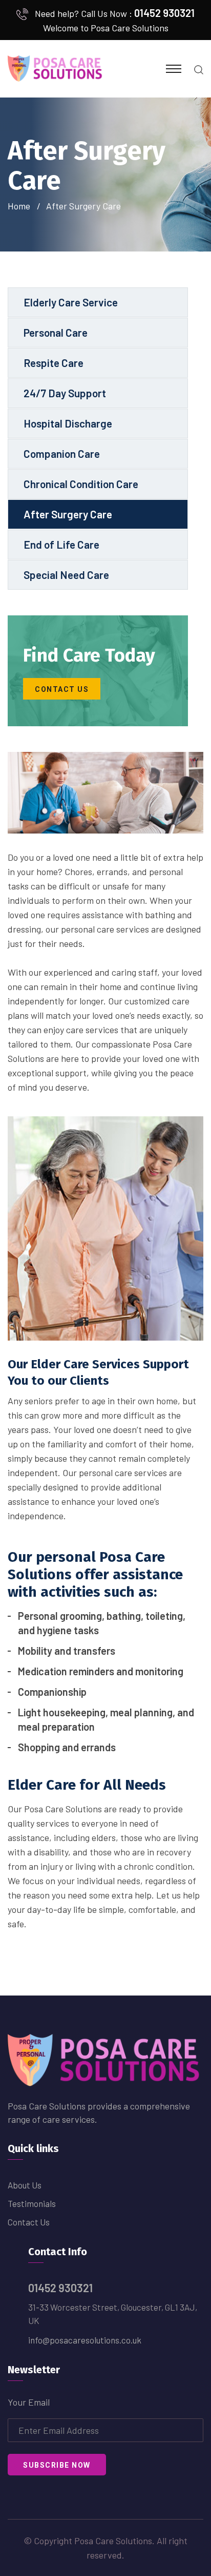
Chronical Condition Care (81, 484)
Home (21, 206)
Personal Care (56, 332)
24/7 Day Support (65, 393)
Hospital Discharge (68, 423)
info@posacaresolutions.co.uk (85, 2340)
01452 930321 (164, 13)
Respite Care (54, 363)
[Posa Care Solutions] (56, 68)
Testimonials (32, 2203)
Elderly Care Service (71, 302)
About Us (25, 2185)
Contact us (29, 2222)
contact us (62, 689)
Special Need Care (66, 575)
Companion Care (62, 453)
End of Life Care (61, 544)
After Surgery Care (68, 514)
